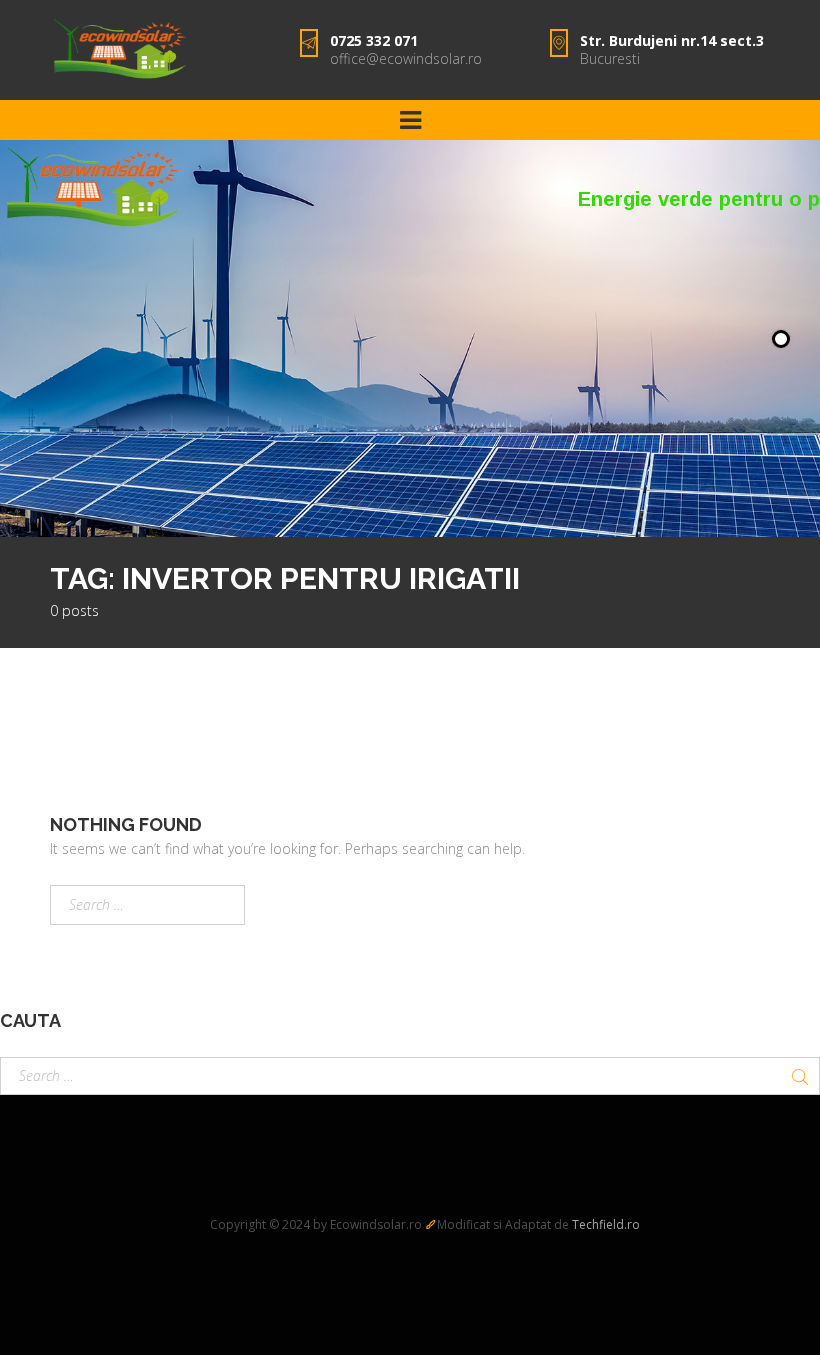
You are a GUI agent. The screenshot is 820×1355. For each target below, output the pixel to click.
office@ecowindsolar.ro (406, 58)
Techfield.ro (606, 1224)
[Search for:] (147, 905)
